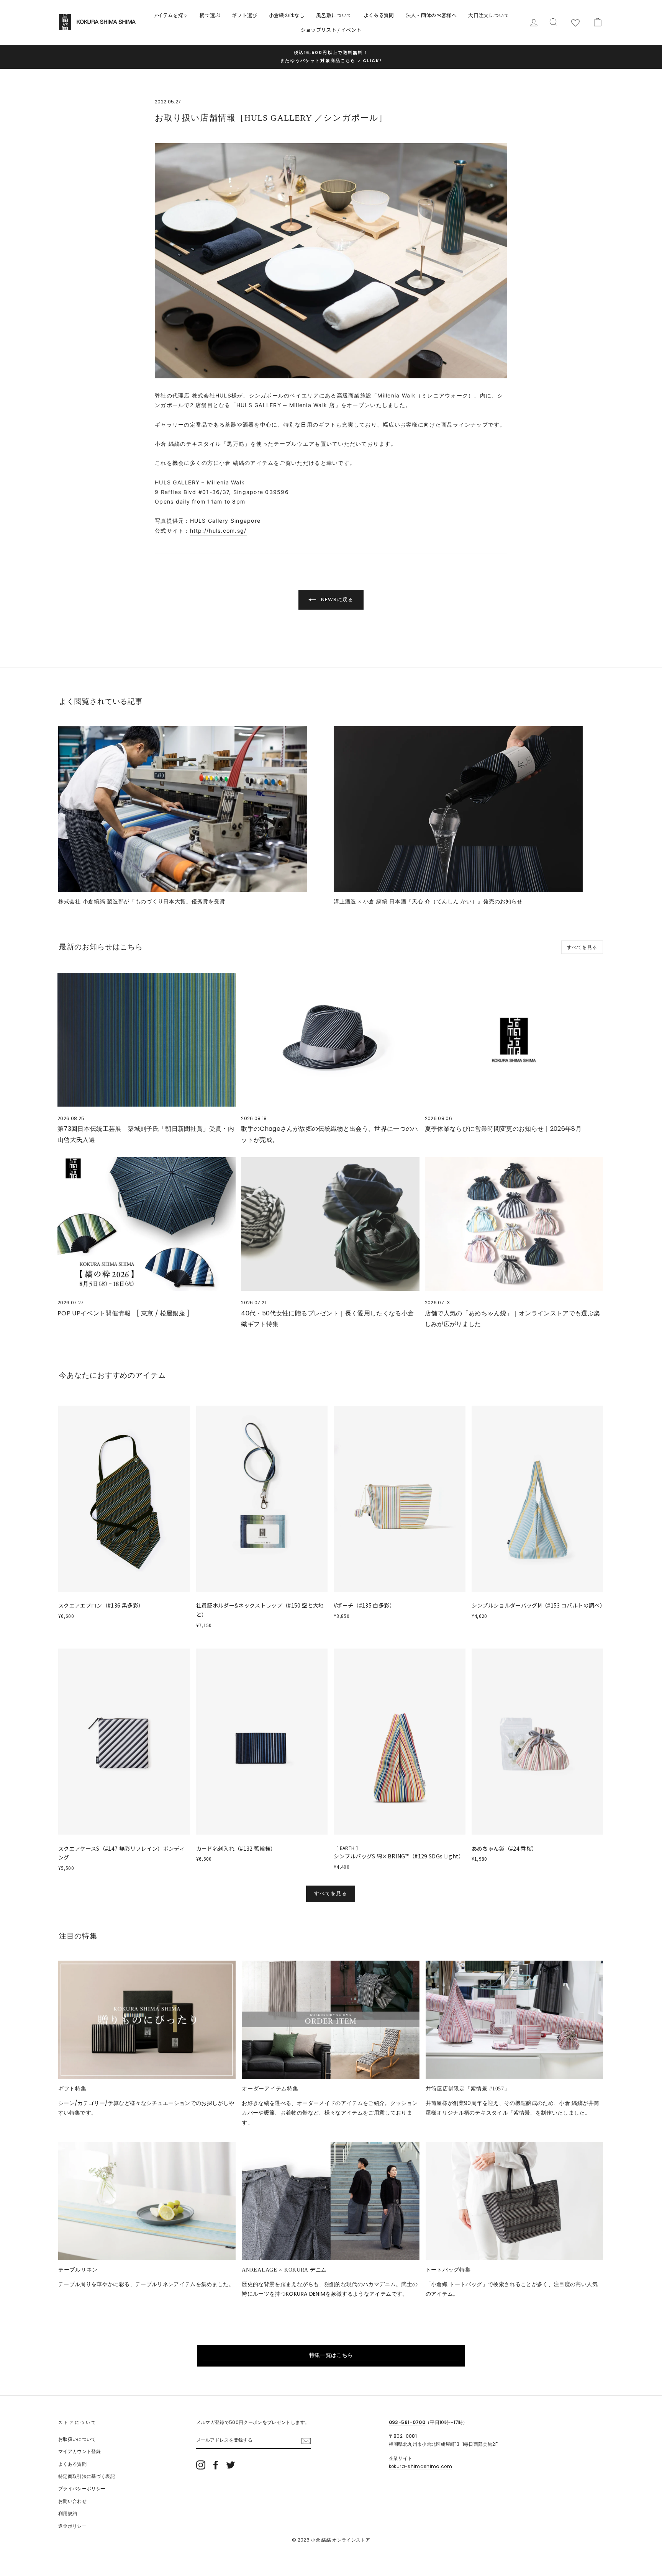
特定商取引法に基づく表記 (87, 2476)
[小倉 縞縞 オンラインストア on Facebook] (216, 2465)
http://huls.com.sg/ (218, 531)
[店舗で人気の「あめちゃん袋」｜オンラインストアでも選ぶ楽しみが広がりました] (514, 1224)
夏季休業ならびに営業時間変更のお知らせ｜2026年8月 (503, 1129)
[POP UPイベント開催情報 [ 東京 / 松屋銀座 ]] (147, 1224)
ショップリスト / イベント (331, 30)
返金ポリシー (72, 2526)
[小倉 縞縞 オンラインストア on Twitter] (231, 2465)
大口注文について (489, 15)
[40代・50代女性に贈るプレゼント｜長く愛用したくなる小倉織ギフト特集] (330, 1224)
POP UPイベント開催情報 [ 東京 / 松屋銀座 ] (124, 1313)
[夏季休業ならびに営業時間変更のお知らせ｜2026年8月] (514, 1040)
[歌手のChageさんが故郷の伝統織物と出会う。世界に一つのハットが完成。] (330, 1040)
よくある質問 (379, 15)
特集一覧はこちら (331, 2355)
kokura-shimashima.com (420, 2466)
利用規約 (68, 2514)
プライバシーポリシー (82, 2489)
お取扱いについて (77, 2439)
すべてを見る (582, 947)
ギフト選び (245, 15)
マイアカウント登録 (79, 2452)
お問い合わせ (72, 2501)
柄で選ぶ (210, 15)
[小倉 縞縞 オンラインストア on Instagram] (201, 2465)
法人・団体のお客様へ (431, 15)
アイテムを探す (170, 15)
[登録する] (306, 2441)
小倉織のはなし (287, 15)
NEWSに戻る (336, 599)
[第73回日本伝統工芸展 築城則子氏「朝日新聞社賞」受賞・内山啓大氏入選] (147, 1040)
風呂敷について (334, 15)
